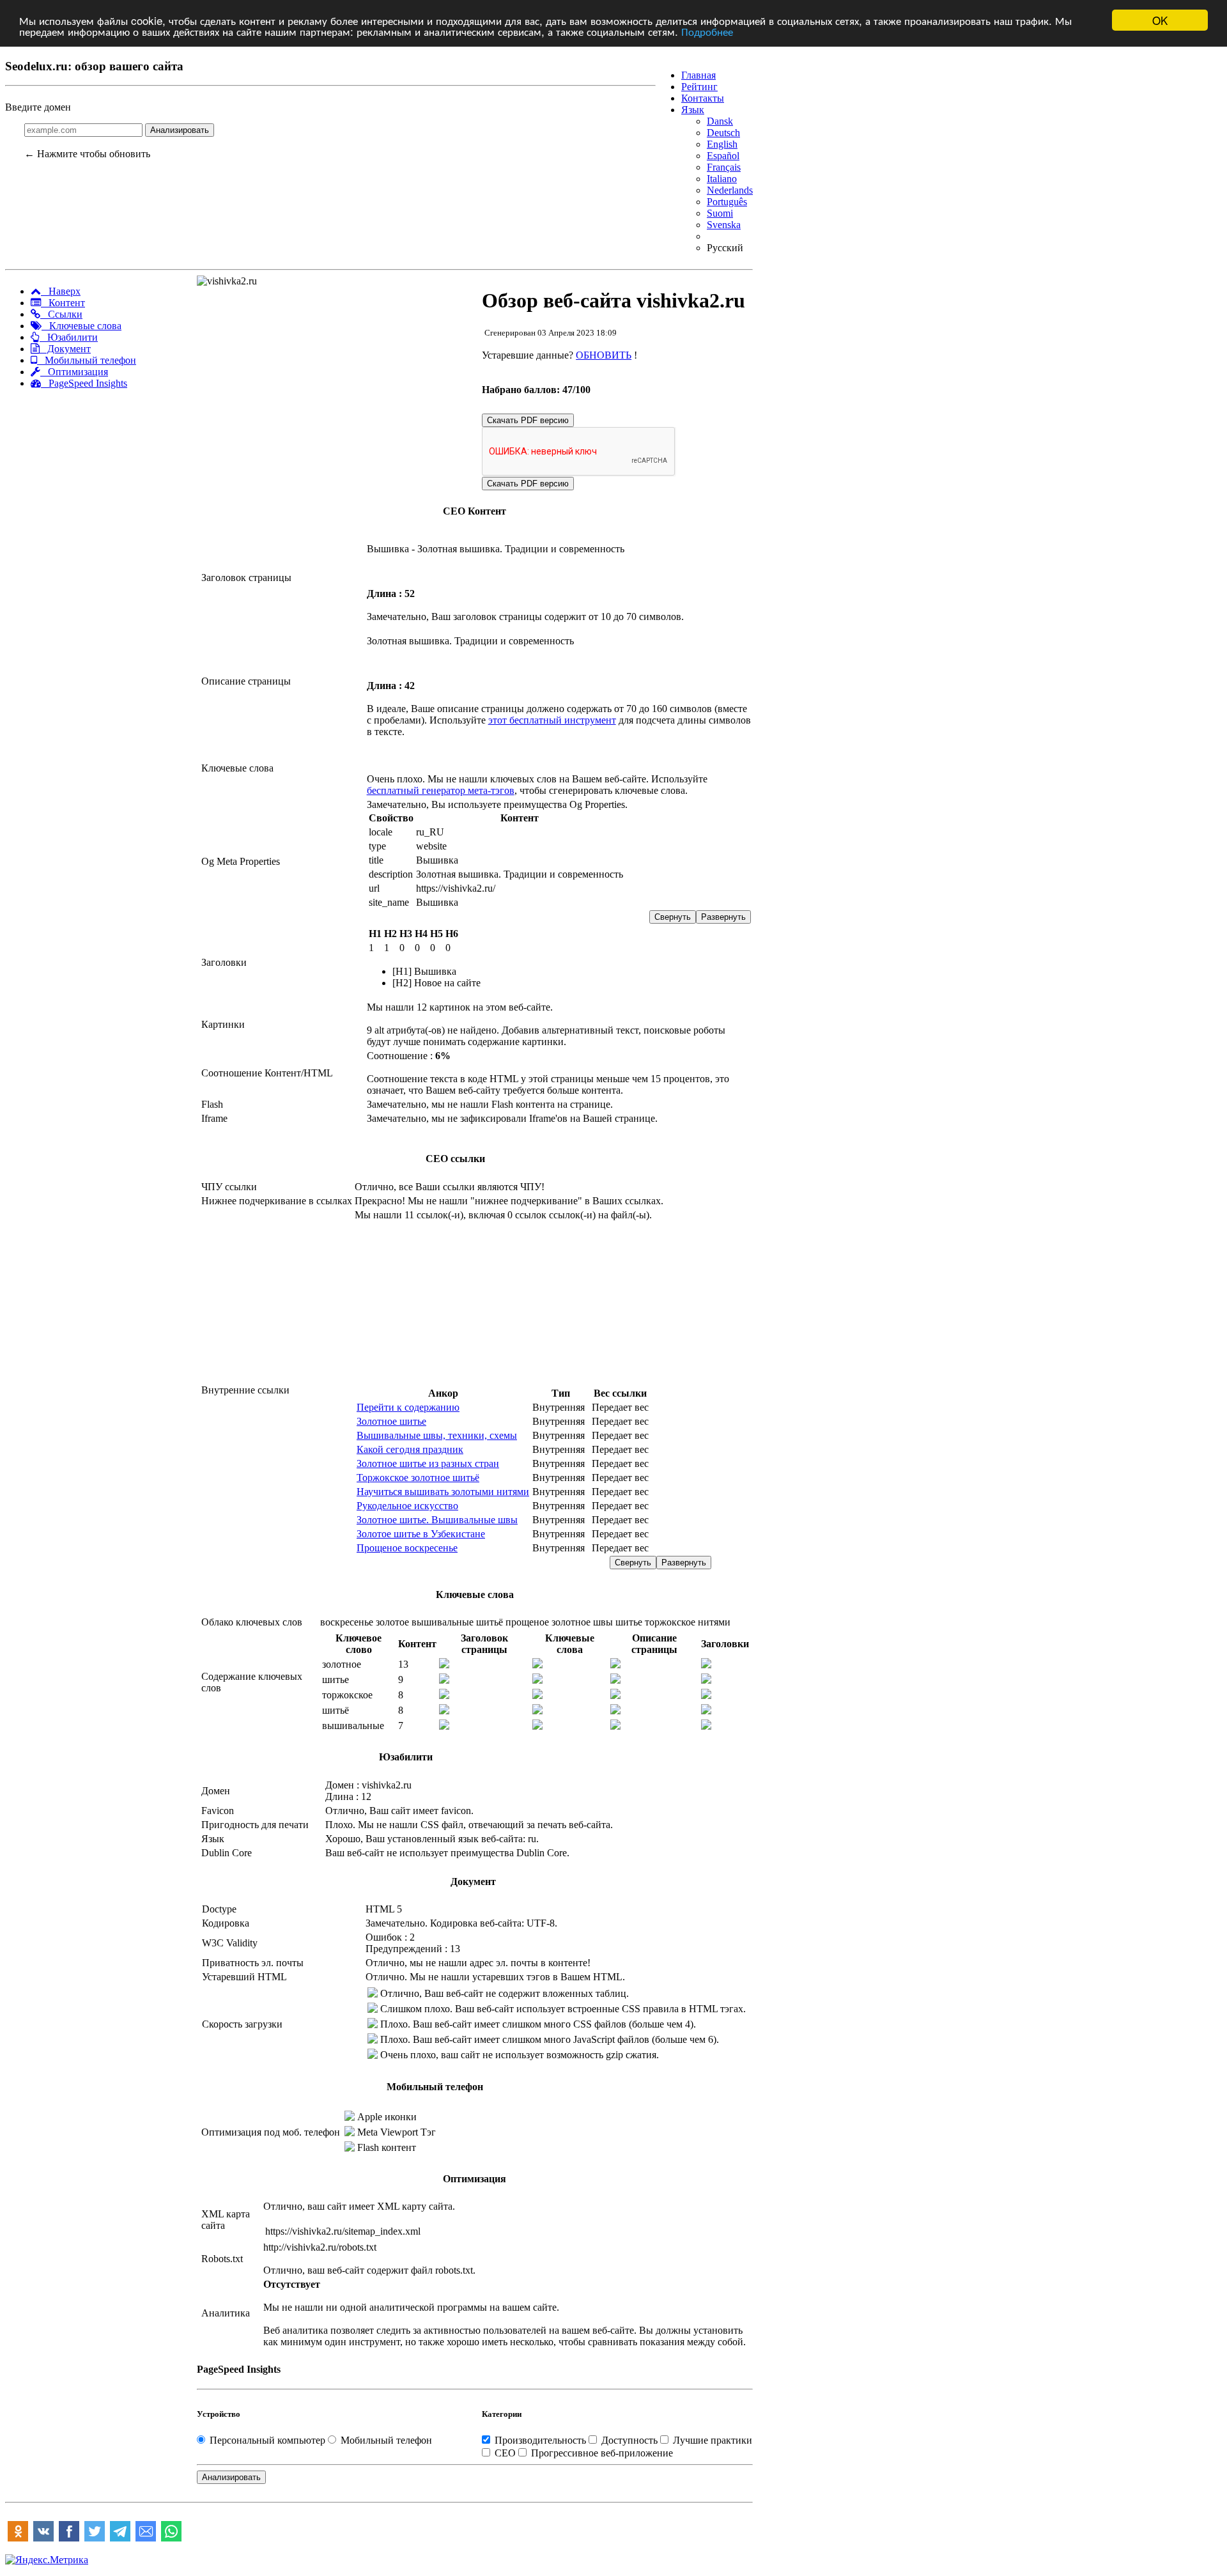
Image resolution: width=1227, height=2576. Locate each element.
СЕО (505, 2453)
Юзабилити (69, 337)
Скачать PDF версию (528, 420)
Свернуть (673, 917)
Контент (63, 303)
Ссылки (61, 314)
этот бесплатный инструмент (552, 720)
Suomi (720, 213)
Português (727, 202)
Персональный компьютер (267, 2440)
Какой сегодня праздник (410, 1449)
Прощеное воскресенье (407, 1548)
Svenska (724, 225)
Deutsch (723, 133)
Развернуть (723, 917)
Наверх (61, 291)
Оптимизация (74, 372)
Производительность (540, 2440)
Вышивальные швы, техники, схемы (437, 1435)
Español (723, 156)
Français (724, 167)
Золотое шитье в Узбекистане (421, 1534)
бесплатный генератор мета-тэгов (441, 790)
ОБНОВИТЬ (604, 355)
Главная (698, 75)
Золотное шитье (391, 1421)
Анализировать (180, 130)
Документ (65, 349)
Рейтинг (699, 87)
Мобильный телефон (87, 360)
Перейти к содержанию (408, 1407)
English (722, 144)
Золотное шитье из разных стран (428, 1463)
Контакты (703, 98)
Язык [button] (693, 110)
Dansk (720, 121)
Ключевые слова (81, 326)
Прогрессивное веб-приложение (601, 2453)
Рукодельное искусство (407, 1506)
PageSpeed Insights (84, 383)
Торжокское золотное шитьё (418, 1478)
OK (1160, 20)
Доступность (629, 2440)
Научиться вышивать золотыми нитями (443, 1492)
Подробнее (707, 32)
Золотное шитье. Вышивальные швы (437, 1520)
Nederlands (730, 190)
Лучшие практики (711, 2440)
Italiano (722, 179)
